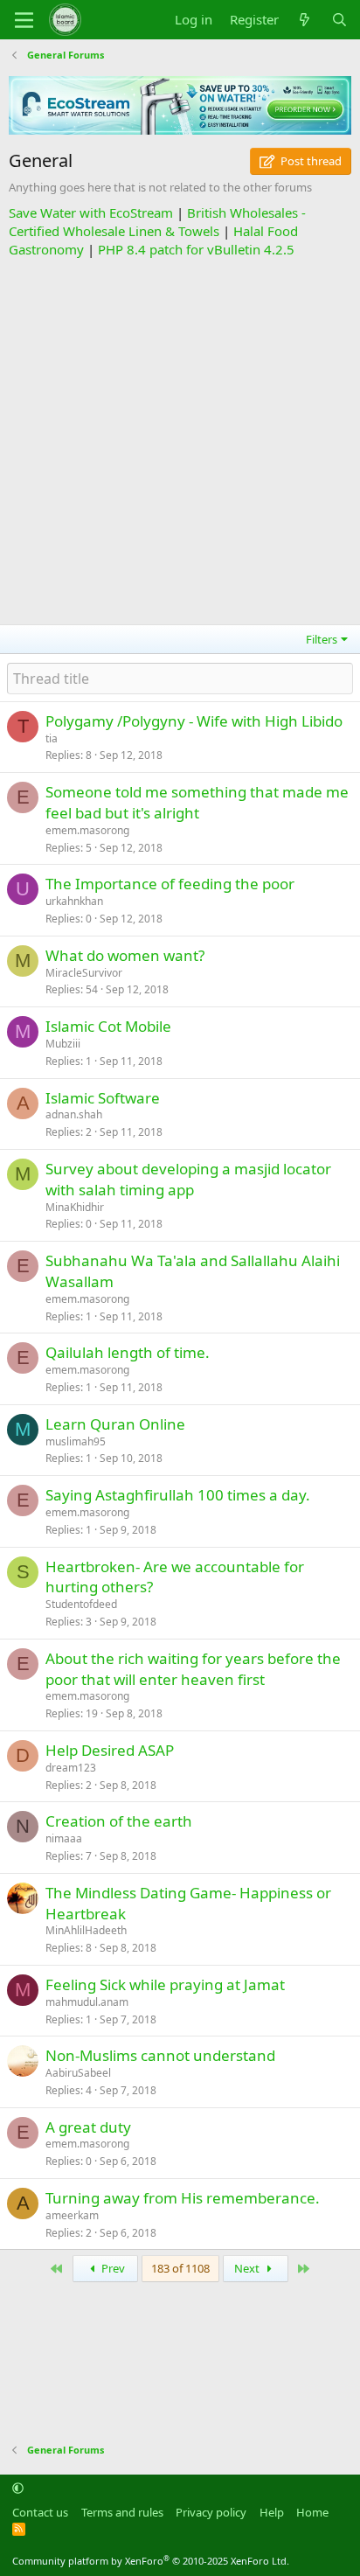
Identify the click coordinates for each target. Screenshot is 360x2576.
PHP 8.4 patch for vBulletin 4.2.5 (196, 249)
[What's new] (305, 20)
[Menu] (24, 20)
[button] (18, 2488)
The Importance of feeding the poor (170, 884)
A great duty (88, 2127)
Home (312, 2512)
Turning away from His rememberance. (183, 2198)
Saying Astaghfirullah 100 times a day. (178, 1495)
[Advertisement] (180, 439)
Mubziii (63, 1044)
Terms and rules (122, 2512)
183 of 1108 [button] (180, 2268)
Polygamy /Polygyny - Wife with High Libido (194, 721)
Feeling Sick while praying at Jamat (165, 1984)
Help (272, 2512)
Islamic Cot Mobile (108, 1026)
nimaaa (64, 1838)
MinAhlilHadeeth (86, 1930)
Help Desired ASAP (110, 1750)
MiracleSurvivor (84, 973)
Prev (112, 2268)
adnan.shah (74, 1114)
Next (248, 2268)
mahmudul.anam (87, 2002)
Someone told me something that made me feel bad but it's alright (197, 802)
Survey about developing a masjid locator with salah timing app (188, 1179)
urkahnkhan (74, 901)
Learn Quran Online (115, 1424)
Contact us (40, 2512)
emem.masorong (87, 830)
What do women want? (125, 955)
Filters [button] (322, 639)
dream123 (71, 1768)
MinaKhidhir (75, 1207)
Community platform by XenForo (151, 2561)
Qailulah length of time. (128, 1352)
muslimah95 (76, 1441)
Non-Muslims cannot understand (160, 2055)
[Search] (339, 20)
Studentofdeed (81, 1604)
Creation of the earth (119, 1821)
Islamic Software (103, 1098)
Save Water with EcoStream (91, 212)
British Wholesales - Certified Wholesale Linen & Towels (157, 222)
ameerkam (72, 2215)
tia (52, 738)
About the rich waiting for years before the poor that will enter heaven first (193, 1669)
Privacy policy (211, 2512)
